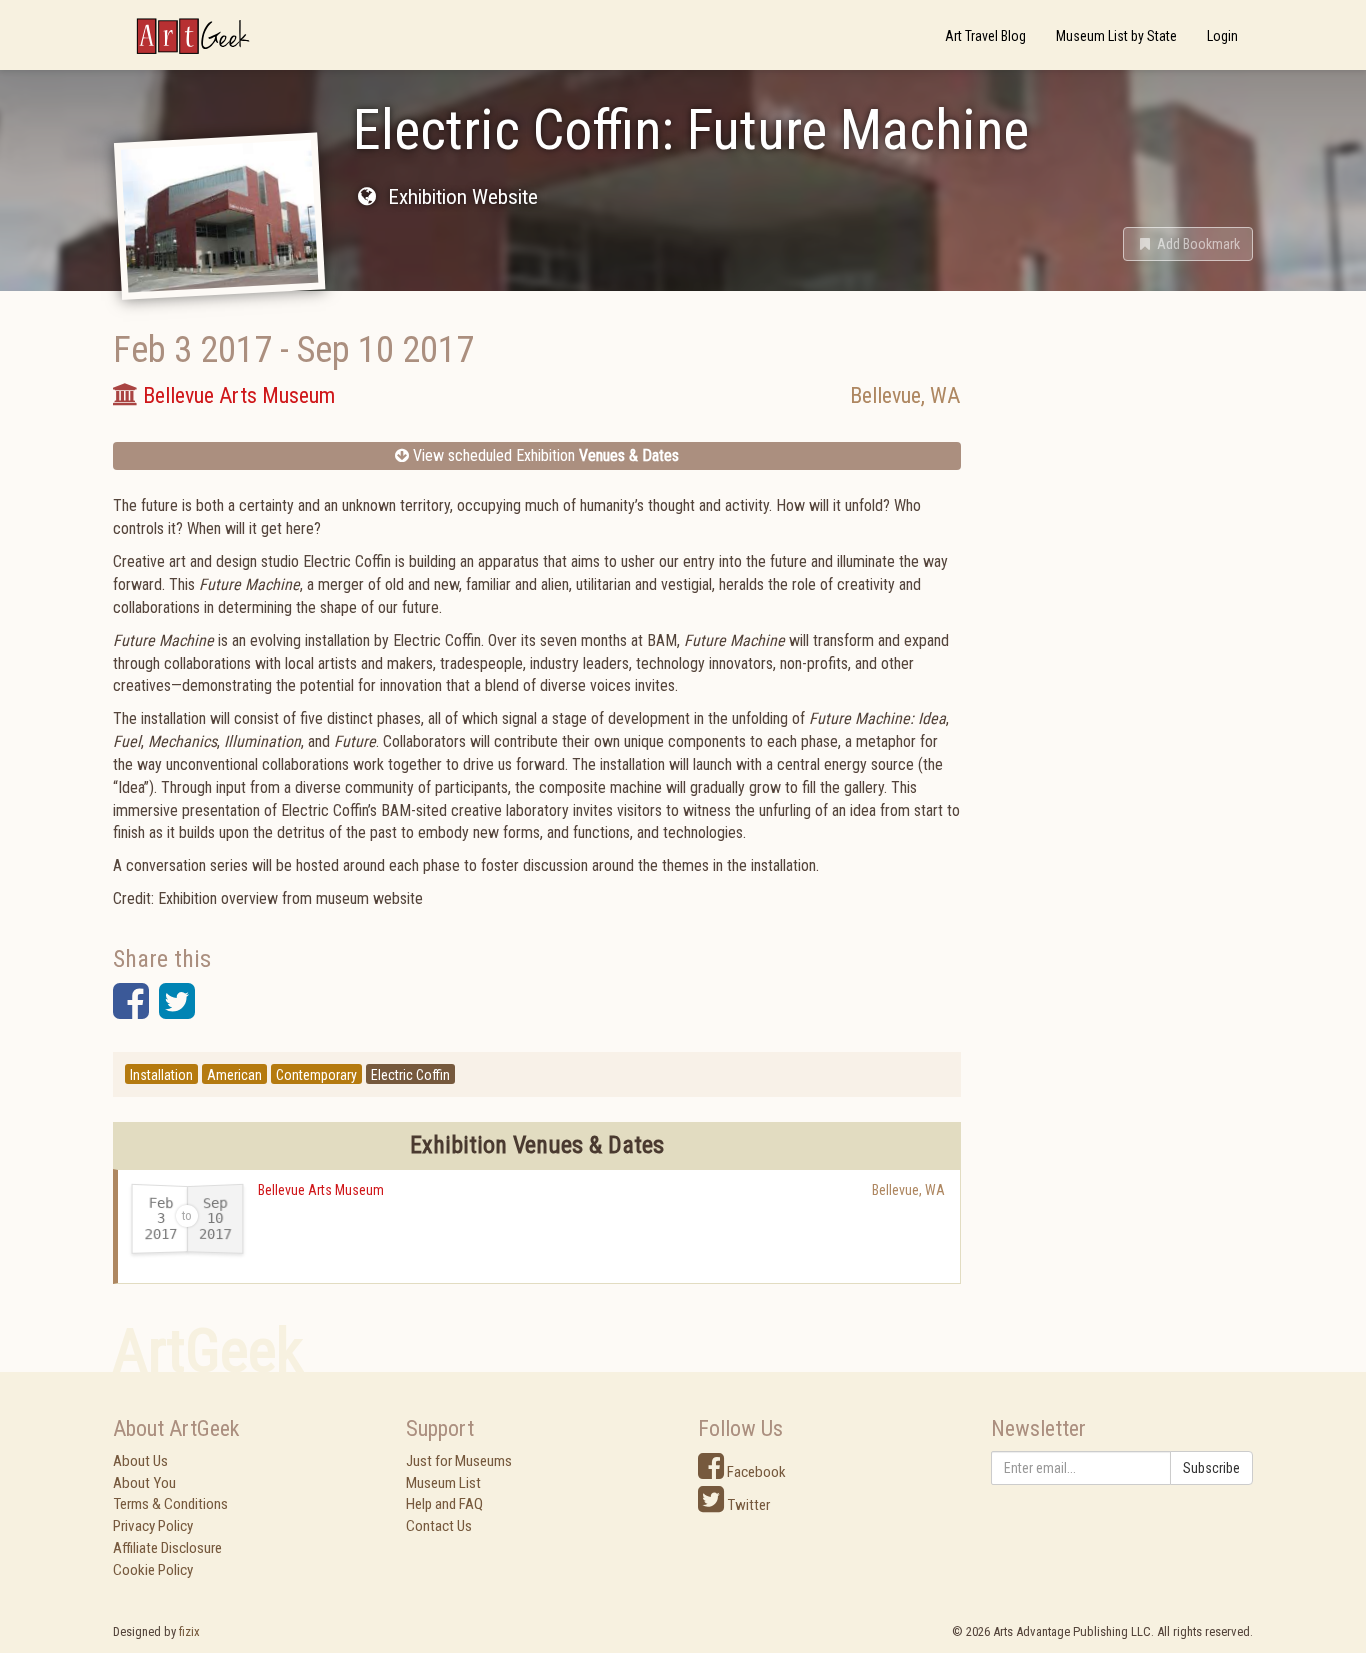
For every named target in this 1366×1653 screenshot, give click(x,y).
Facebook (755, 1472)
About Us (140, 1461)
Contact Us (439, 1526)
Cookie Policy (153, 1570)
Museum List (443, 1483)
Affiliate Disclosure (167, 1548)
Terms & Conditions (170, 1504)
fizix (189, 1631)
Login (1222, 36)
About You (144, 1483)
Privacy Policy (153, 1526)
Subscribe (1211, 1468)
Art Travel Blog (985, 36)
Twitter (747, 1505)
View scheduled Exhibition (544, 455)
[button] (1188, 244)
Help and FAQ (444, 1504)
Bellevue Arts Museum (321, 1190)
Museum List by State (1116, 36)
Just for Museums (459, 1461)
